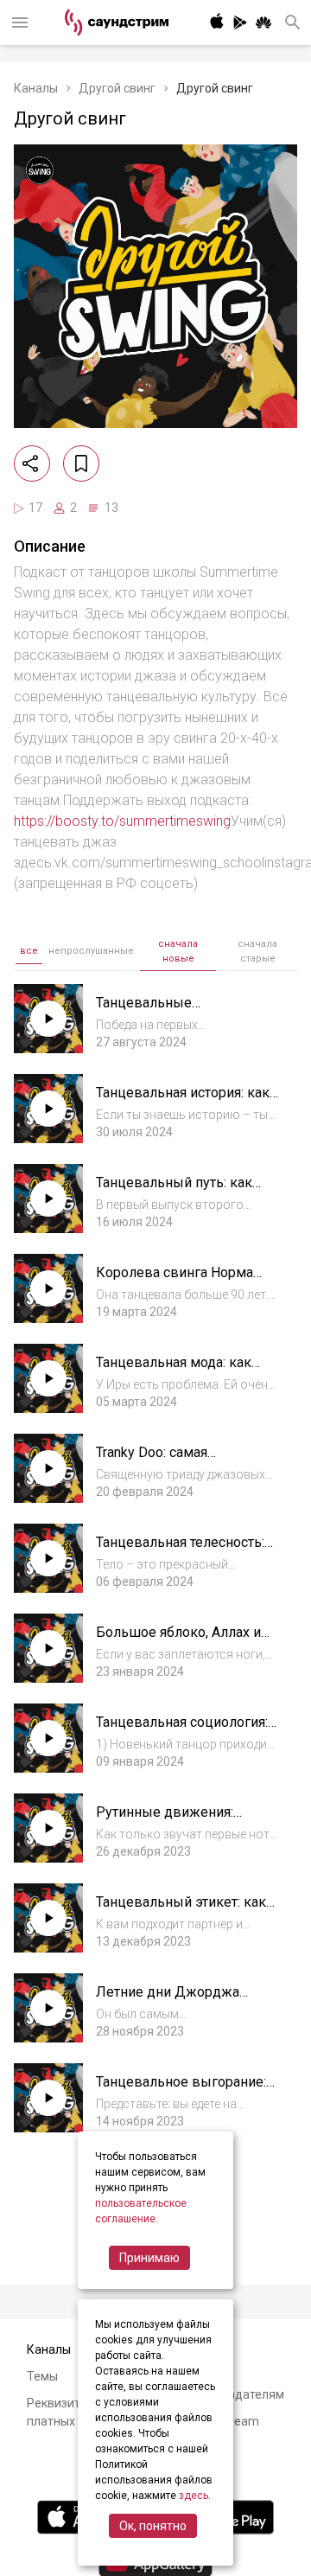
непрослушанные (91, 951)
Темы (42, 2376)
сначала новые (178, 951)
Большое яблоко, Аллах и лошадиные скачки (178, 1641)
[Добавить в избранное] (81, 463)
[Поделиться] (32, 463)
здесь (194, 2496)
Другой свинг (117, 88)
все (29, 951)
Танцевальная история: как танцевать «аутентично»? (183, 1101)
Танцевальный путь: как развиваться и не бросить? (183, 1191)
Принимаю (149, 2258)
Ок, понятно (153, 2526)
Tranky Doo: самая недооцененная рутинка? (177, 1461)
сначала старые (257, 951)
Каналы (36, 88)
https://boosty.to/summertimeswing (122, 821)
